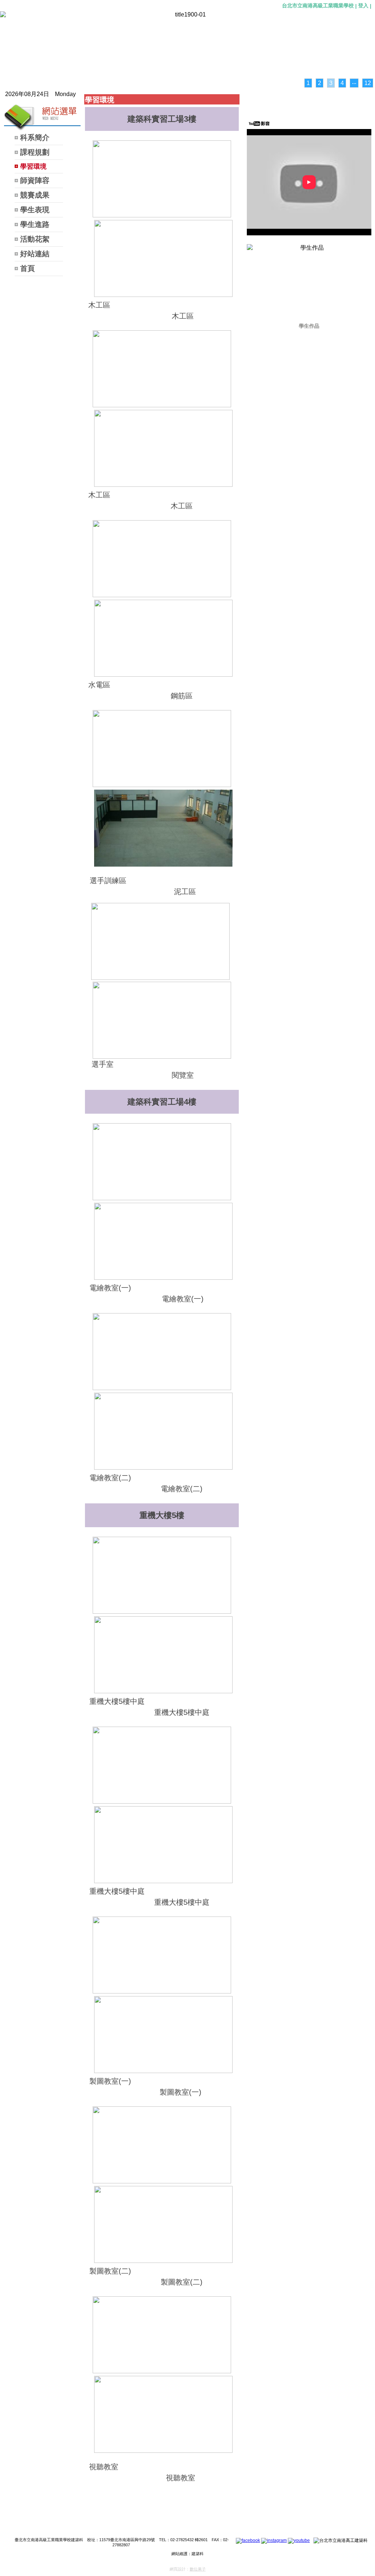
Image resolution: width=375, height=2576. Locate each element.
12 (368, 83)
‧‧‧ (354, 83)
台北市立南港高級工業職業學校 (318, 5)
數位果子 (198, 2569)
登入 (363, 5)
